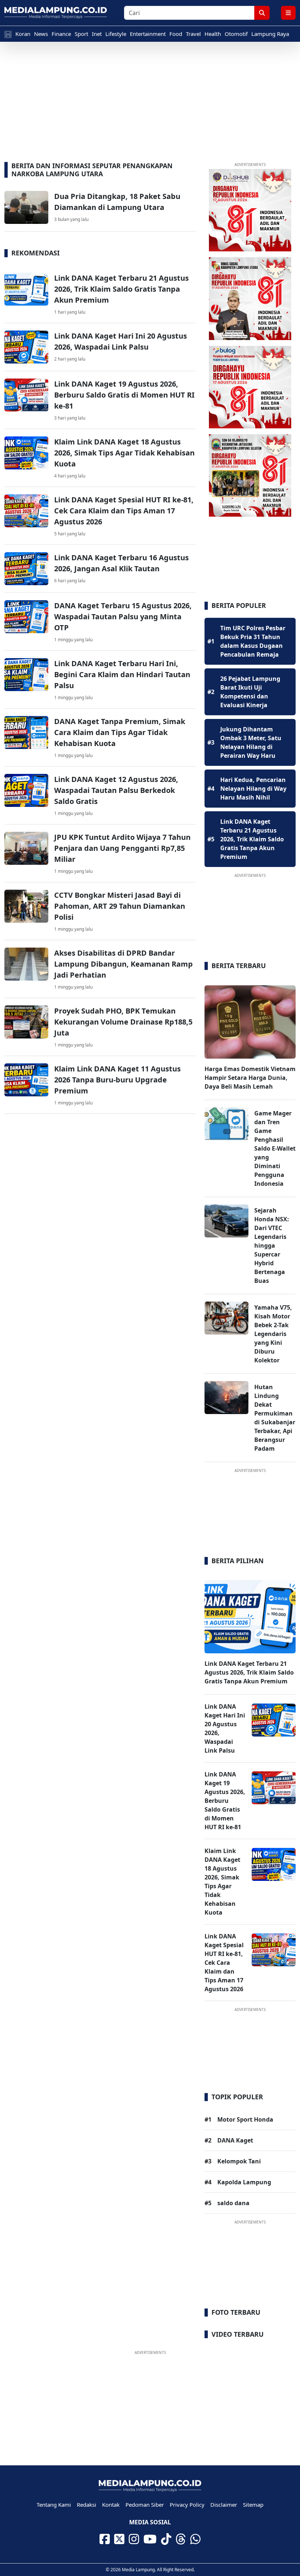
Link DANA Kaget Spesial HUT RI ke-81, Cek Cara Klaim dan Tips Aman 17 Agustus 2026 (124, 511)
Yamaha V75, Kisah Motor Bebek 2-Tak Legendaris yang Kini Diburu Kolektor (273, 1334)
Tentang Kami (54, 2505)
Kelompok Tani (239, 2161)
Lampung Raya (270, 34)
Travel (193, 34)
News (41, 34)
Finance (61, 34)
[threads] (181, 2539)
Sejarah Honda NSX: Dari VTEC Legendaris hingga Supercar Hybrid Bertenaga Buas (272, 1245)
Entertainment (148, 34)
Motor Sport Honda (245, 2119)
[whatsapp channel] (195, 2539)
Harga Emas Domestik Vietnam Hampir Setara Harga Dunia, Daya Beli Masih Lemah (250, 1078)
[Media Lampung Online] (8, 34)
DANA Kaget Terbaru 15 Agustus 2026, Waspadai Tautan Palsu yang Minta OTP (123, 617)
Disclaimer (224, 2505)
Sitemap (253, 2505)
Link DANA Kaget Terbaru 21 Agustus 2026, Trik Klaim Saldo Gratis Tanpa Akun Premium (121, 289)
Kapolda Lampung (244, 2182)
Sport (81, 34)
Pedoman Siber (145, 2505)
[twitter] (119, 2539)
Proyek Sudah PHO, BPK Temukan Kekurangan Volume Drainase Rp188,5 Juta (123, 1022)
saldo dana (233, 2203)
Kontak (111, 2505)
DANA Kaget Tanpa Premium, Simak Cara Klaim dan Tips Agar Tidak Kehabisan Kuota (120, 732)
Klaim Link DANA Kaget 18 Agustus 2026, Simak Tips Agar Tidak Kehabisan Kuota (124, 453)
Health (213, 34)
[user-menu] (288, 13)
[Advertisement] (150, 99)
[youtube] (150, 2539)
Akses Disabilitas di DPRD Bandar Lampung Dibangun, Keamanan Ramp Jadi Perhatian (123, 964)
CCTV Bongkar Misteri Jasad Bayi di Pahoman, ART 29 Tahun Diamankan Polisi (120, 906)
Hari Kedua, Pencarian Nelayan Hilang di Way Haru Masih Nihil (253, 789)
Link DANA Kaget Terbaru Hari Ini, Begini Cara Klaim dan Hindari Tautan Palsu (122, 674)
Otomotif (236, 34)
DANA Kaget (235, 2140)
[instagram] (134, 2539)
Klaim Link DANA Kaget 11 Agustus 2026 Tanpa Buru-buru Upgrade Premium (117, 1080)
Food (176, 34)
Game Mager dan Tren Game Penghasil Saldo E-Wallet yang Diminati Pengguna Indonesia (275, 1148)
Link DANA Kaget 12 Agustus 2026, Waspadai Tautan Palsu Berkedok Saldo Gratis (116, 790)
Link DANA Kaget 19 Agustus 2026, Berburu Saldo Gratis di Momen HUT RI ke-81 (124, 395)
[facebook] (105, 2539)
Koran (23, 34)
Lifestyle (116, 34)
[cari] (262, 13)
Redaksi (87, 2505)
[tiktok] (166, 2539)
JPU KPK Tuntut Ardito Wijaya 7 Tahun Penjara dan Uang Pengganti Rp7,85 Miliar (122, 848)
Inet (97, 34)
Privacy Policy (187, 2505)
